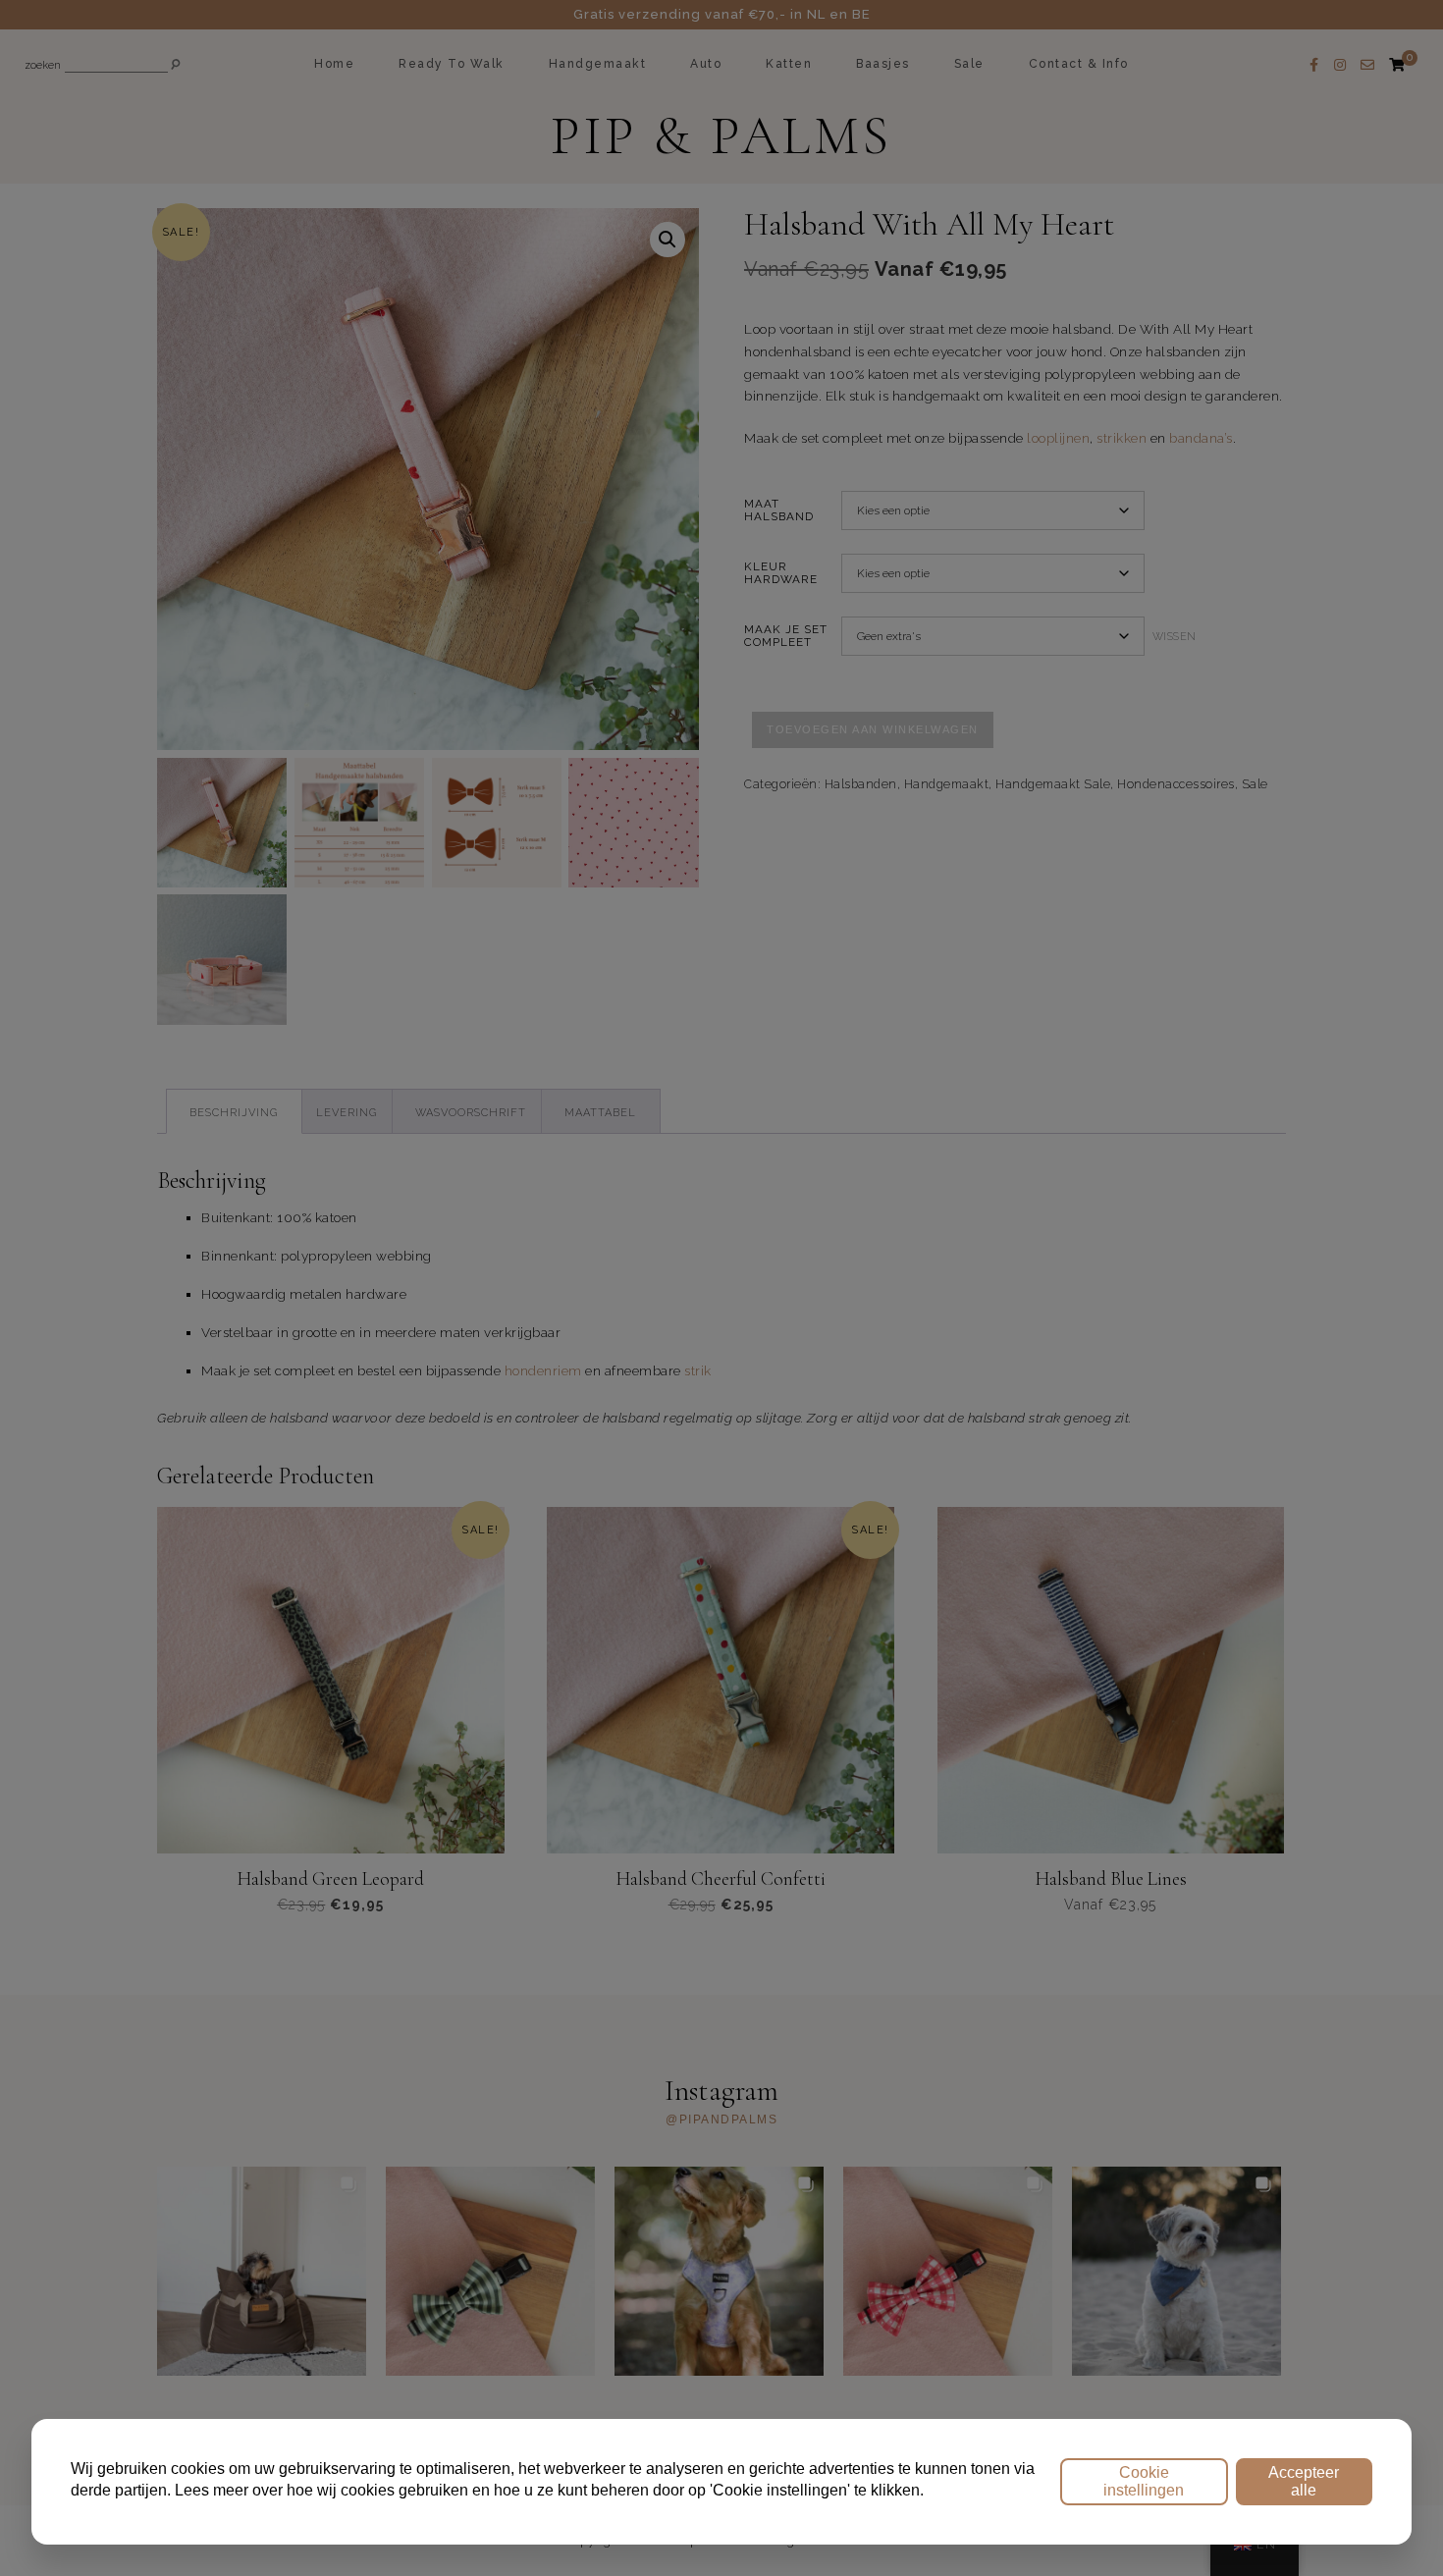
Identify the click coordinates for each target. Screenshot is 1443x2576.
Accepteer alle (1304, 2481)
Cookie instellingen (1144, 2481)
